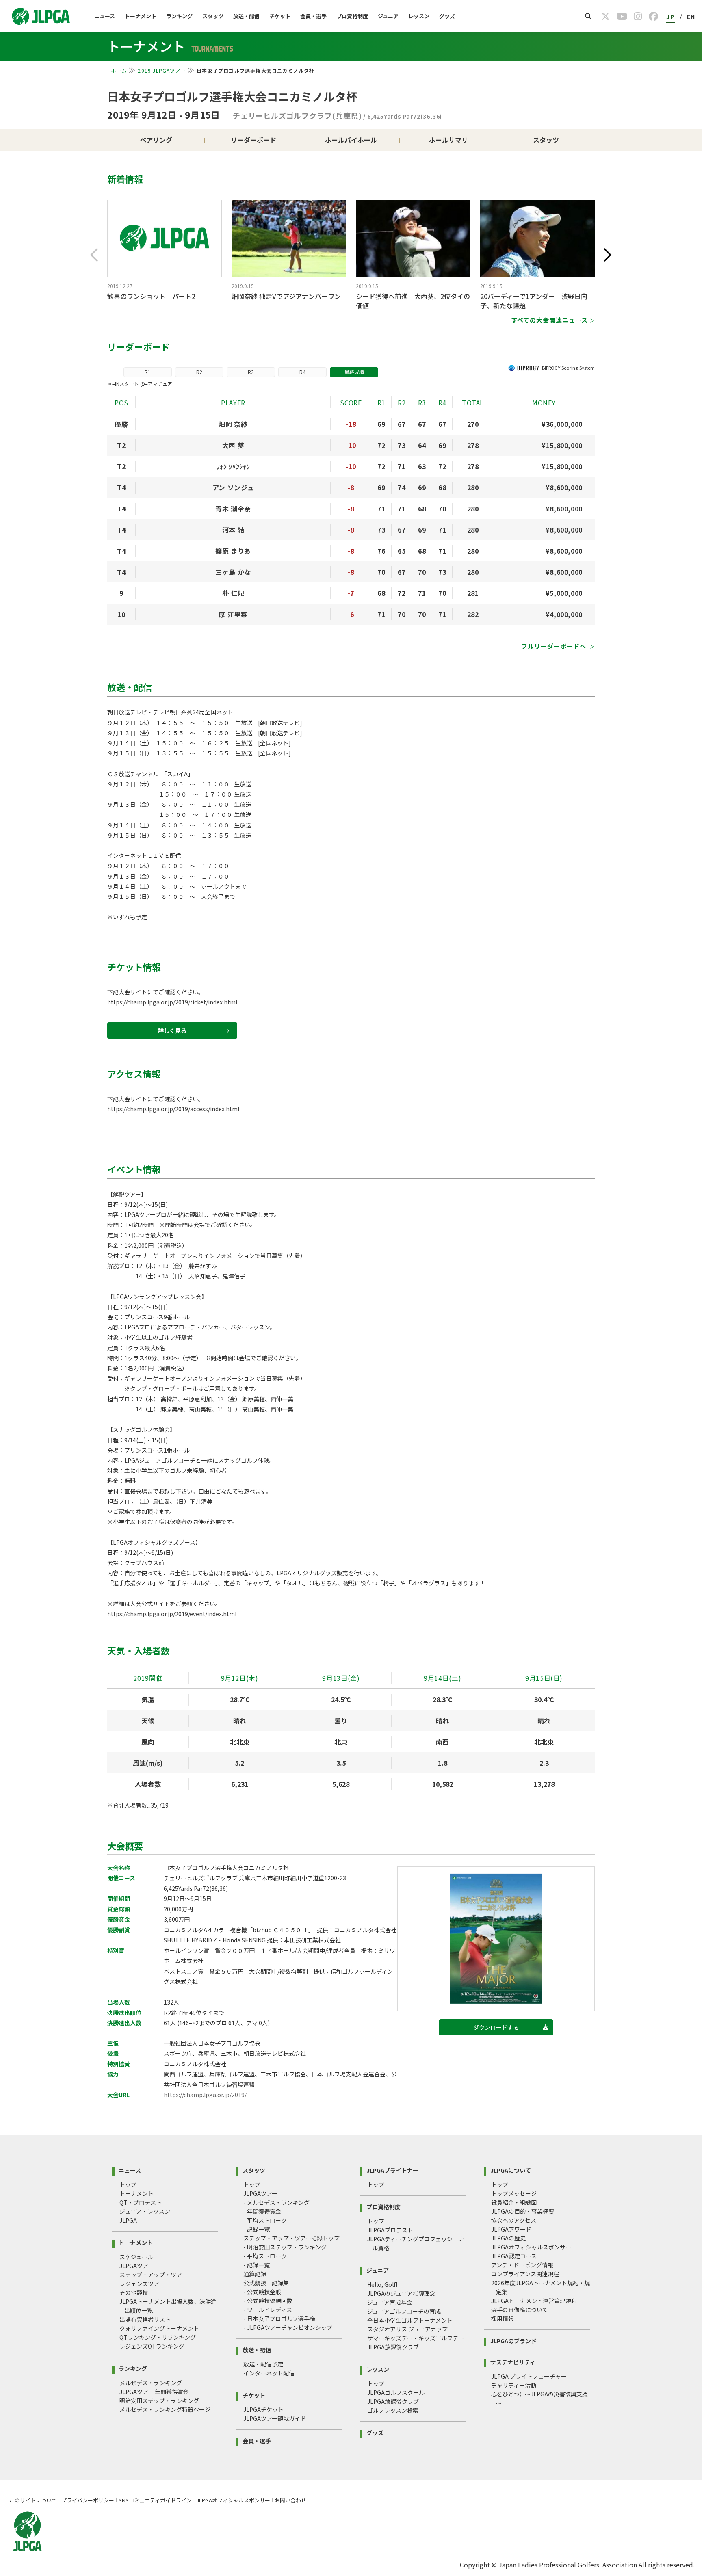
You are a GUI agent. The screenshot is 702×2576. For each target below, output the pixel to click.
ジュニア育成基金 (390, 2302)
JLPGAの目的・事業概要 (523, 2211)
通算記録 (255, 2274)
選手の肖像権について (520, 2310)
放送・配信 (246, 16)
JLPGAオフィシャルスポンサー (531, 2247)
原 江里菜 (233, 614)
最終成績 (354, 372)
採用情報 (503, 2318)
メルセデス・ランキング (151, 2383)
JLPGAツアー (136, 2266)
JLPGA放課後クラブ (393, 2347)
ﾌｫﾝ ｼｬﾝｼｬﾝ (233, 466)
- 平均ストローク (265, 2220)
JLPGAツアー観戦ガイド (275, 2418)
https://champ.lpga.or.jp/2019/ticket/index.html (172, 1002)
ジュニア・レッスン (145, 2211)
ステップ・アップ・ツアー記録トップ (291, 2238)
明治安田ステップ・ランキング (159, 2401)
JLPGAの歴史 (508, 2238)
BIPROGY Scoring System (568, 368)
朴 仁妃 (233, 593)
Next (608, 255)
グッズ (447, 16)
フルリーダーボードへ (555, 646)
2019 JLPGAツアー (162, 70)
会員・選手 (313, 16)
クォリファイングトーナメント (159, 2328)
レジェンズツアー (142, 2284)
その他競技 (134, 2292)
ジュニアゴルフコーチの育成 (404, 2311)
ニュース (105, 16)
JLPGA (128, 2220)
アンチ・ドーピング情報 (522, 2265)
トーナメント (141, 16)
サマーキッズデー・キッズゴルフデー (416, 2338)
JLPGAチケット (263, 2409)
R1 (148, 372)
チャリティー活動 (514, 2385)
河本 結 (233, 530)
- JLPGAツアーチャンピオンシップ (288, 2327)
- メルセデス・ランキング (276, 2202)
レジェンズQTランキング (152, 2346)
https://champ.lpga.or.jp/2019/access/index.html (173, 1109)
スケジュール (136, 2257)
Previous (94, 255)
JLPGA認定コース (514, 2256)
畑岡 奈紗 (233, 424)
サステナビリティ (513, 2361)
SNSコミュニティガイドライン (155, 2500)
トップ (128, 2184)
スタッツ (213, 16)
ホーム (119, 70)
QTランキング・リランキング (158, 2337)
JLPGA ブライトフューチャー (529, 2376)
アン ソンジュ (233, 487)
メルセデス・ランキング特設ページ (165, 2409)
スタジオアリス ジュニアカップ (407, 2329)
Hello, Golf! (382, 2284)
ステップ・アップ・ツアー (153, 2275)
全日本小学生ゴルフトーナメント (410, 2320)
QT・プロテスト (141, 2202)
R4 (302, 372)
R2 (199, 372)
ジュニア (388, 16)
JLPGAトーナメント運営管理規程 (534, 2301)
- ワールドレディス (268, 2310)
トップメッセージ (514, 2193)
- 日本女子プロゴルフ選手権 (279, 2318)
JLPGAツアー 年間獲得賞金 (154, 2392)
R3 (251, 372)
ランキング (179, 16)
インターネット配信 (269, 2373)
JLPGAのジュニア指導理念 (401, 2293)
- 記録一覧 (257, 2229)
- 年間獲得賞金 (262, 2211)
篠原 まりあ (233, 551)
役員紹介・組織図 (514, 2202)
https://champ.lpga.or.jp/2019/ (205, 2095)
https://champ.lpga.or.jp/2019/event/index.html (172, 1614)
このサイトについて (33, 2500)
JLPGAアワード (511, 2229)
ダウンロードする (496, 2027)
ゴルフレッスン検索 (393, 2410)
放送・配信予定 (263, 2364)
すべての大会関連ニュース (549, 320)
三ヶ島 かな (233, 572)
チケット (280, 16)
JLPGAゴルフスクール (396, 2392)
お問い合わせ (290, 2500)
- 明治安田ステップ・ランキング (285, 2247)
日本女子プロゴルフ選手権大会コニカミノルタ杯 (232, 96)
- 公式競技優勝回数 (268, 2301)
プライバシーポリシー (88, 2500)
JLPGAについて (511, 2170)
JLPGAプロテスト (390, 2230)
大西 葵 (233, 445)
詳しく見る (172, 1030)
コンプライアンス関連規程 (525, 2274)
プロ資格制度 (352, 16)
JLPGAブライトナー (392, 2170)
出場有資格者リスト (145, 2319)
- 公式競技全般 (262, 2292)
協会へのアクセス (514, 2220)
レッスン (419, 16)
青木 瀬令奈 (233, 509)
